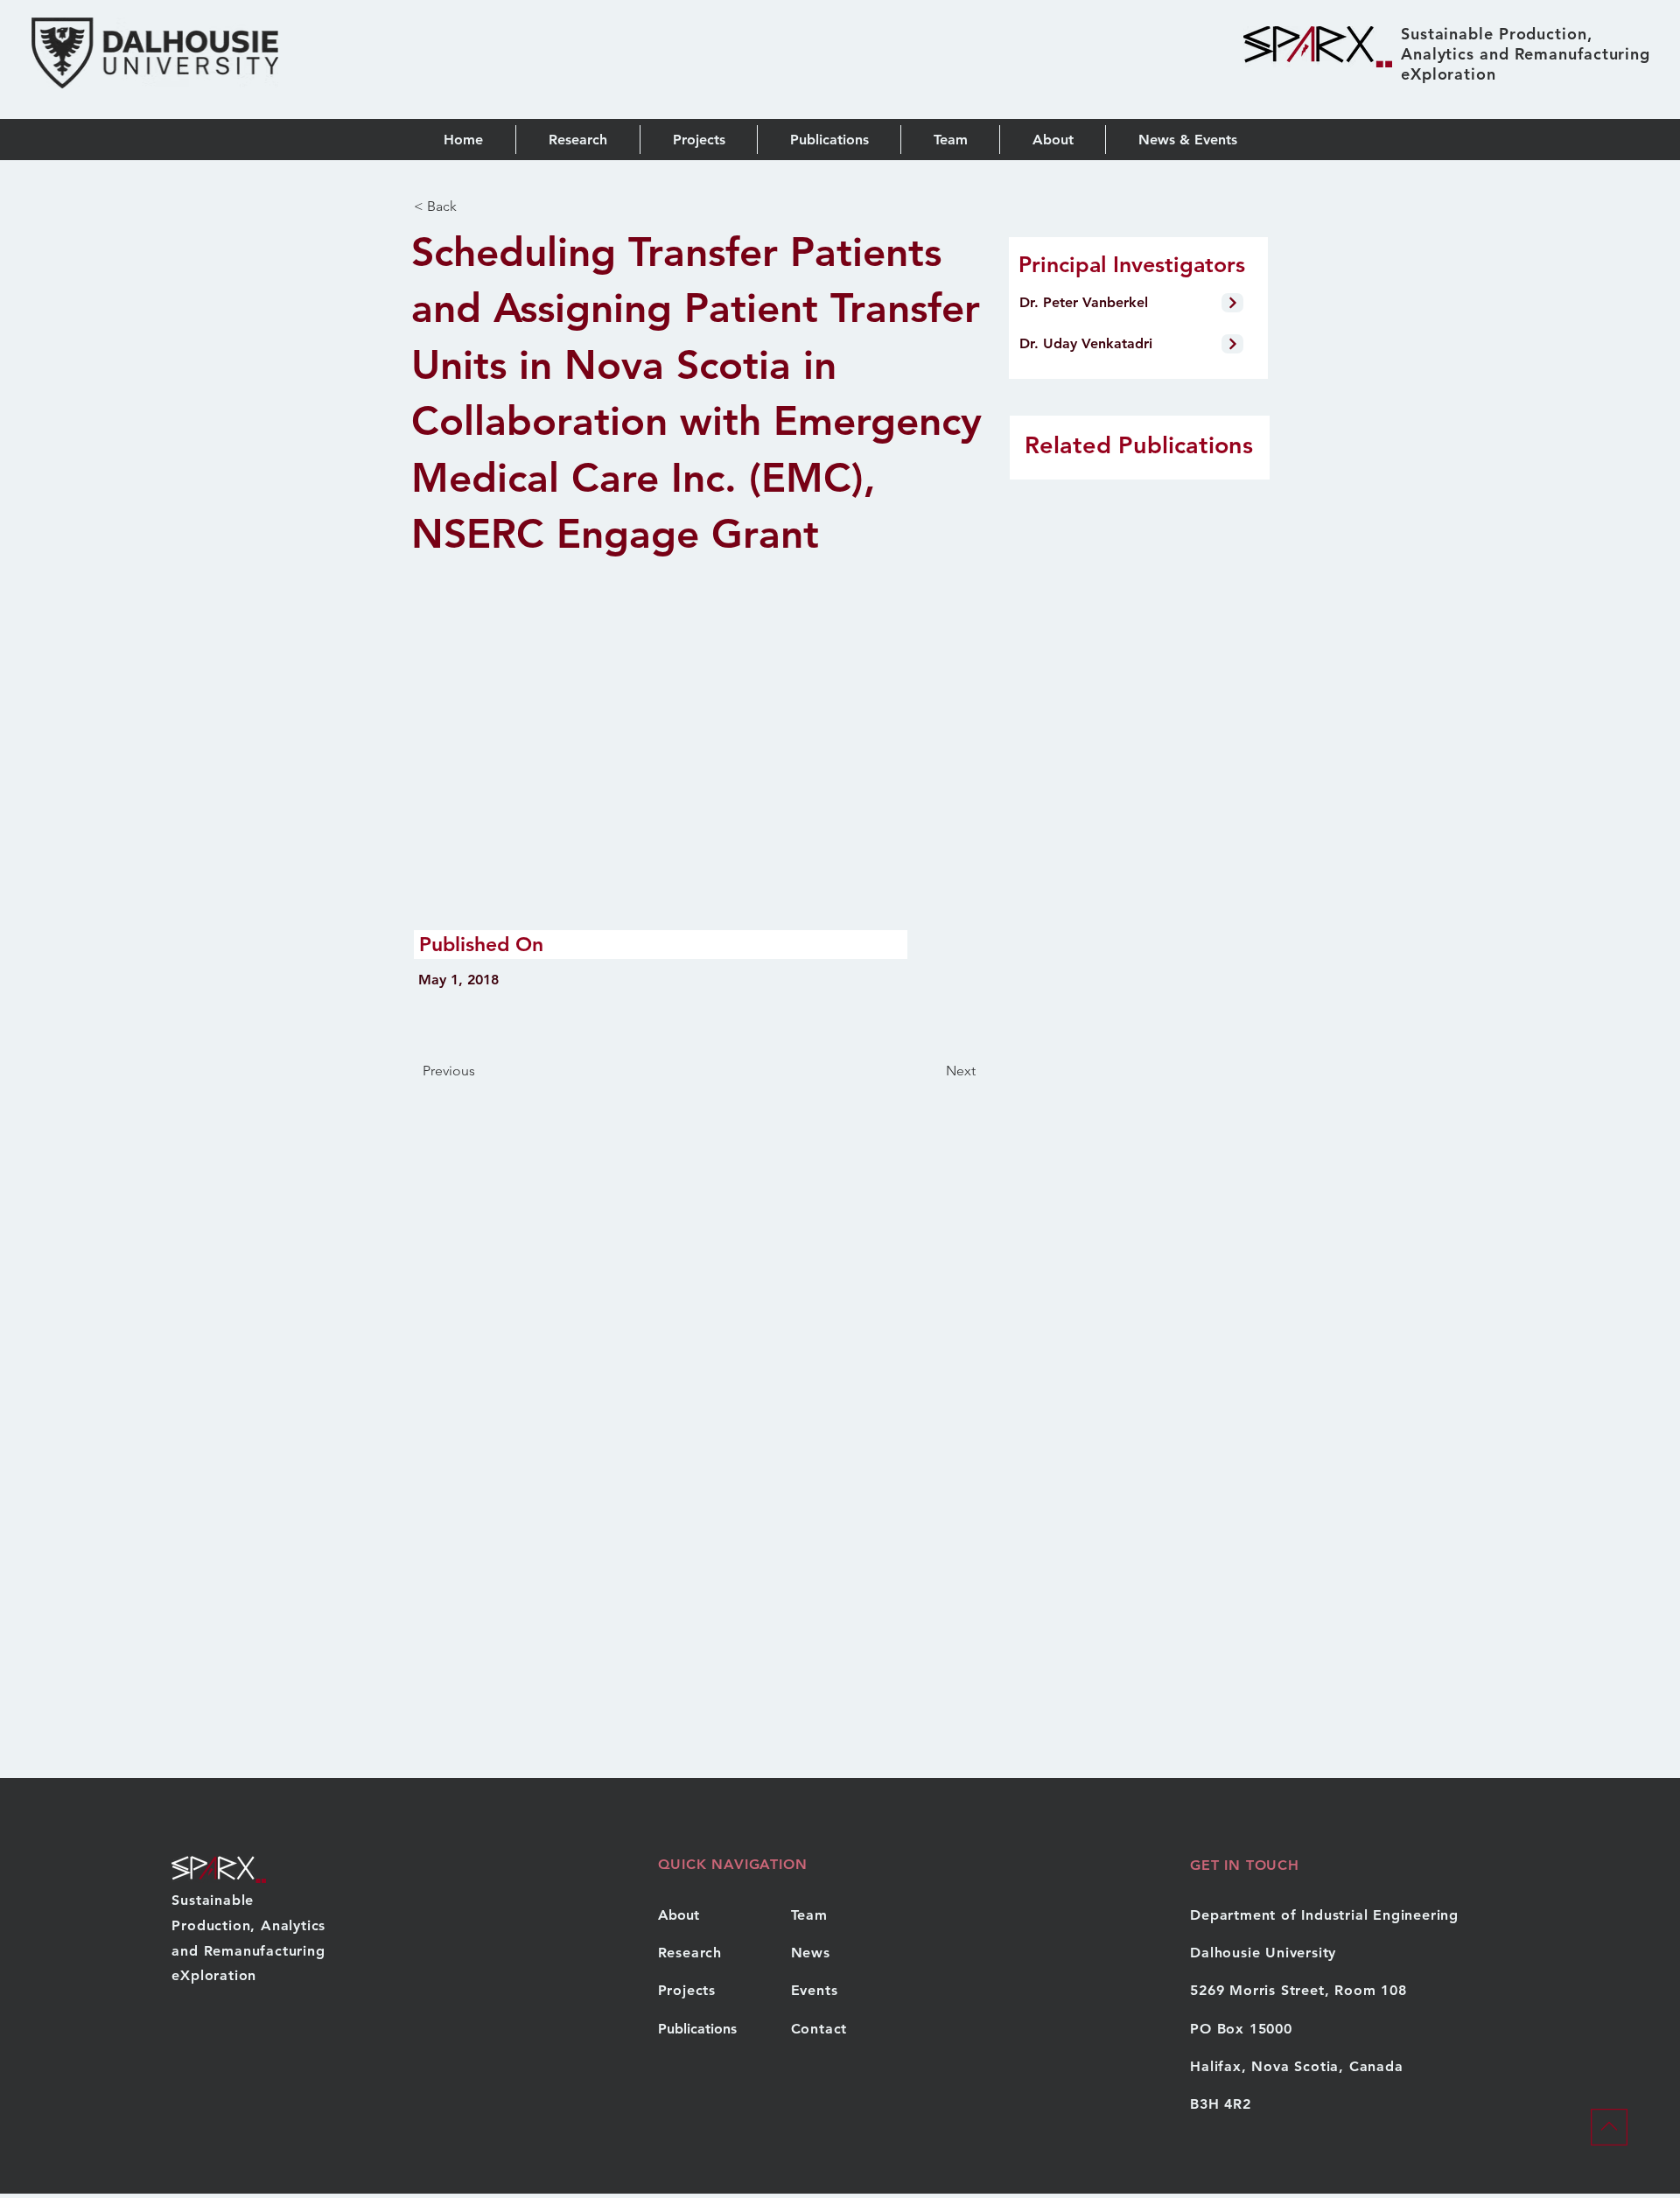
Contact (819, 2029)
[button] (829, 140)
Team (809, 1915)
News (811, 1953)
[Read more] (1232, 303)
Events (815, 1990)
